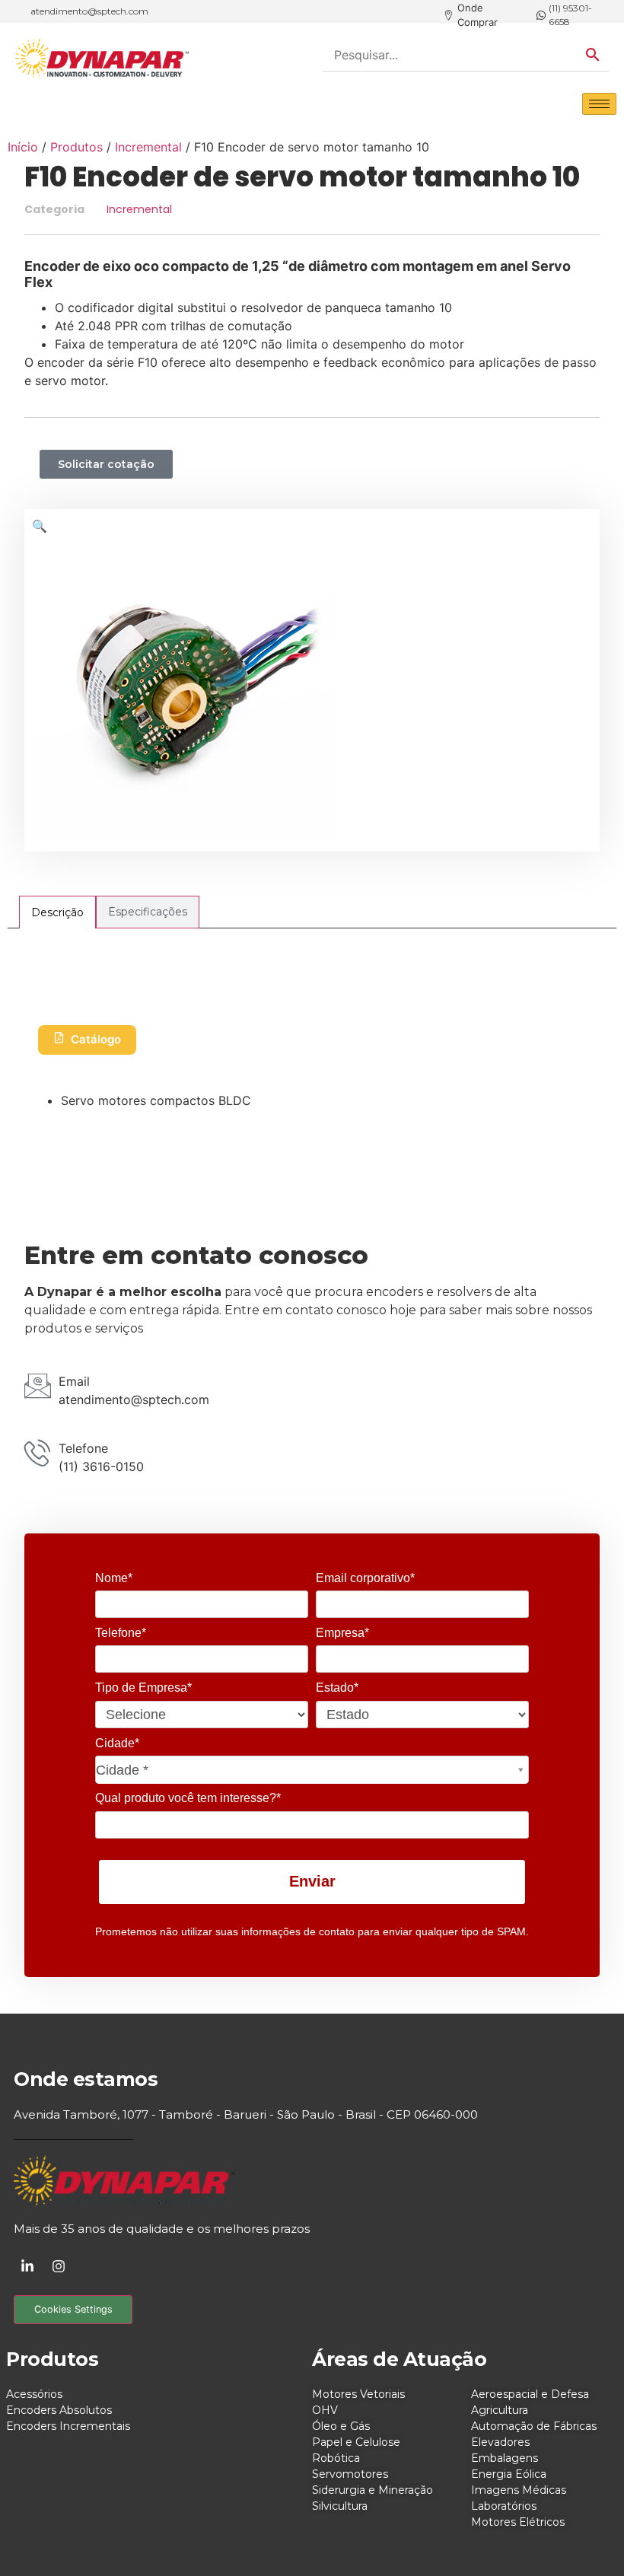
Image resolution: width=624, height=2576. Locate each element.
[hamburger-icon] (599, 104)
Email (74, 1381)
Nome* (114, 1578)
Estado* (337, 1688)
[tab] (57, 912)
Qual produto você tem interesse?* (188, 1798)
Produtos (76, 147)
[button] (40, 526)
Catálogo (96, 1039)
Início (23, 147)
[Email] (38, 1385)
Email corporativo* (365, 1578)
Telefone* (121, 1633)
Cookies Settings (73, 2309)
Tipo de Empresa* (143, 1688)
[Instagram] (59, 2266)
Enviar (312, 1881)
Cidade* (117, 1743)
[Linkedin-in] (27, 2266)
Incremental (148, 147)
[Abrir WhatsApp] (586, 2538)
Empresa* (342, 1633)
